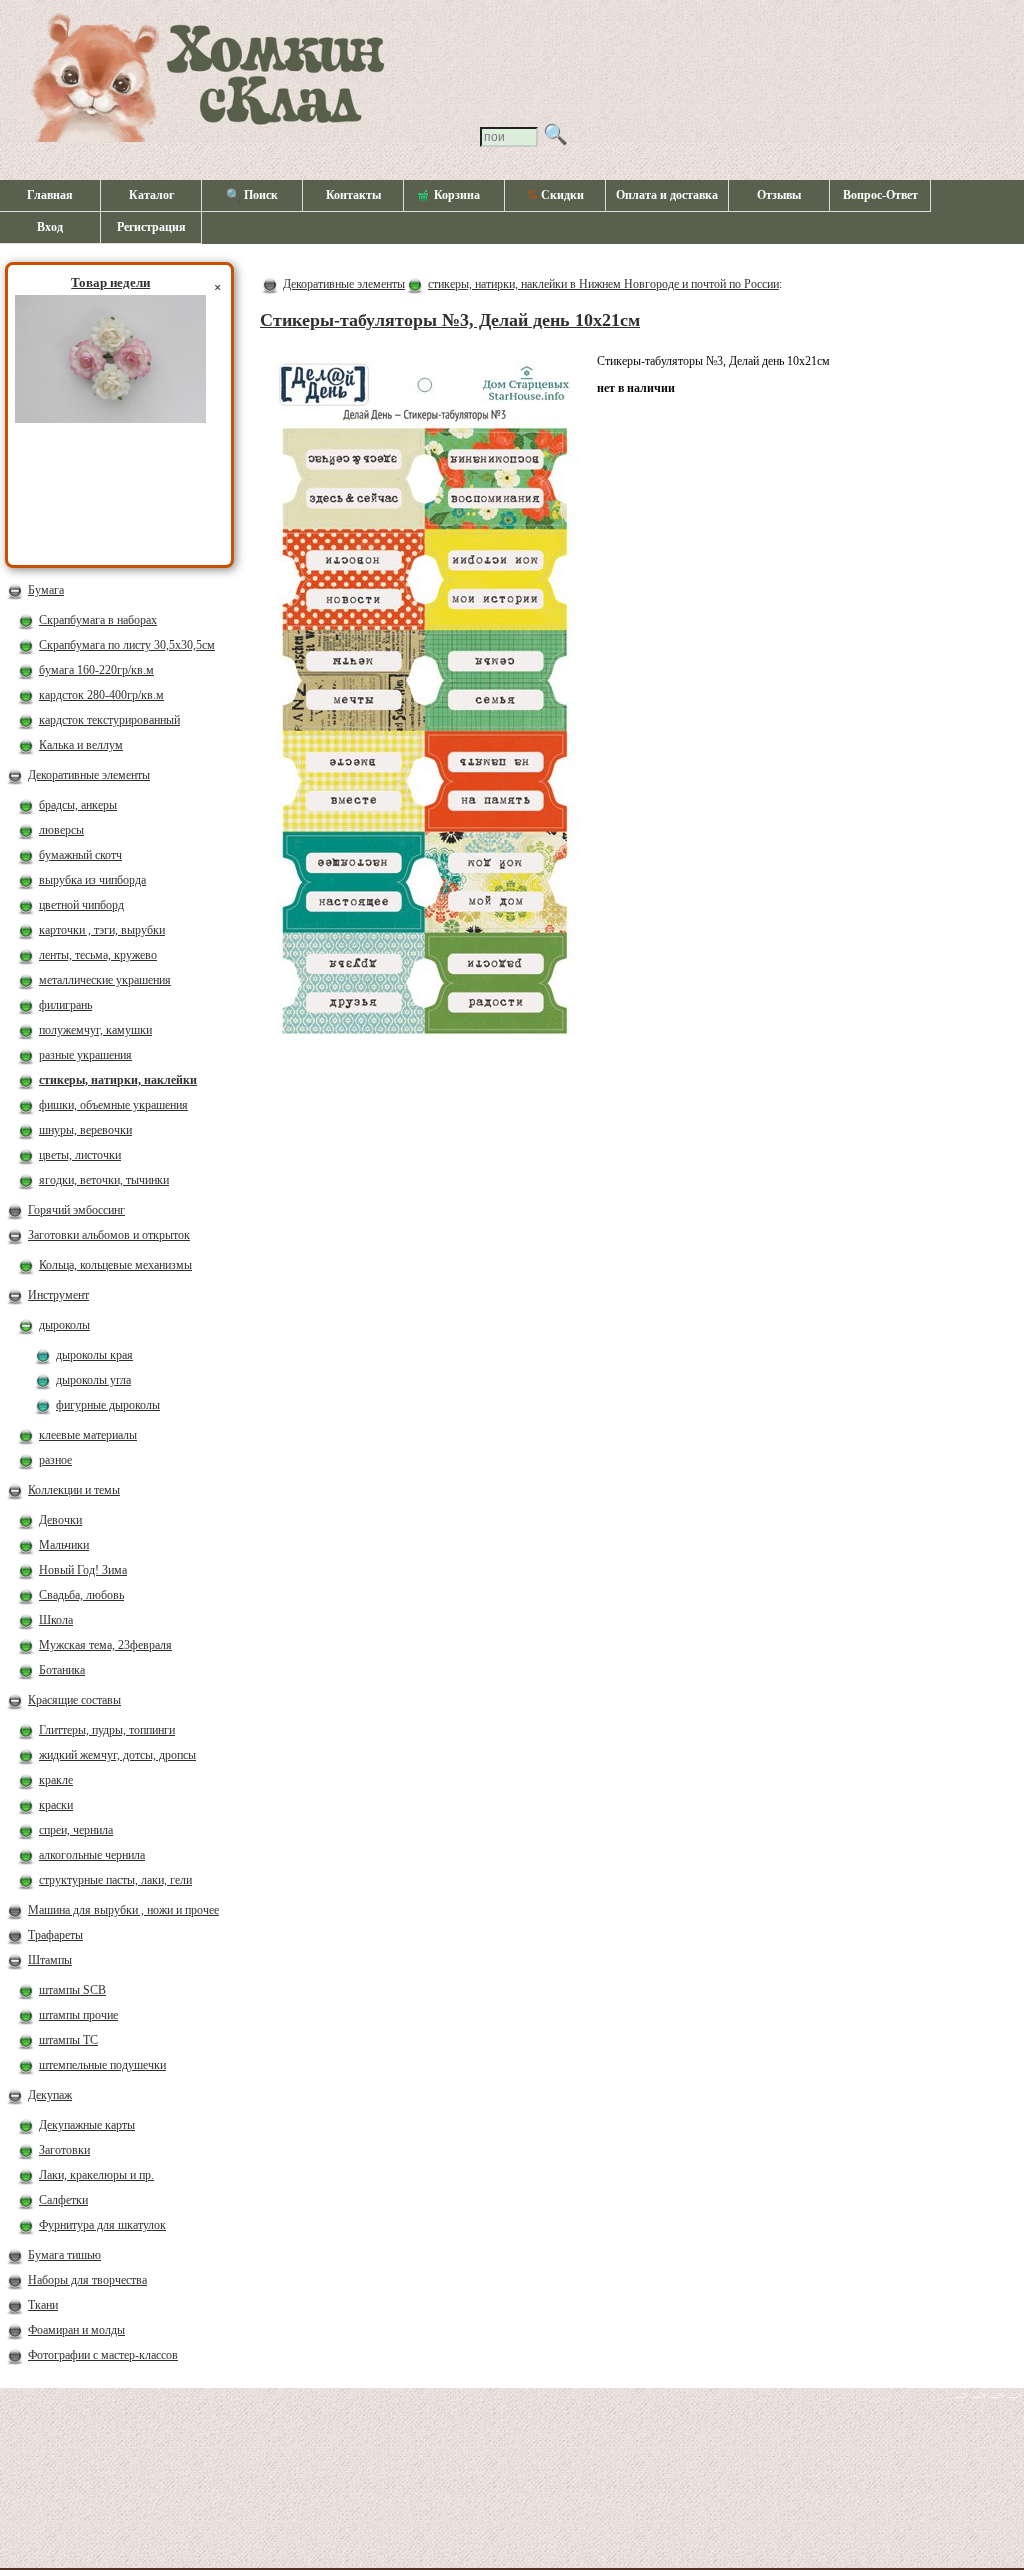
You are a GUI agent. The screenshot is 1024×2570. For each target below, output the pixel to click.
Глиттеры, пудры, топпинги (107, 1730)
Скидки (555, 195)
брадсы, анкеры (78, 805)
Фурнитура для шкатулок (102, 2225)
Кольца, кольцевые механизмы (115, 1265)
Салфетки (63, 2200)
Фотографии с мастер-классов (103, 2355)
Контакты (353, 195)
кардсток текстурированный (109, 720)
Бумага (46, 590)
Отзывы (779, 195)
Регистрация (151, 227)
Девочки (60, 1520)
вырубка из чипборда (92, 880)
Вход (50, 227)
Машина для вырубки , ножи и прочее (123, 1910)
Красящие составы (74, 1700)
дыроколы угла (93, 1380)
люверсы (61, 830)
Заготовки (64, 2150)
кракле (56, 1780)
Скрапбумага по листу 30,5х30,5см (127, 645)
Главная (50, 195)
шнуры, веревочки (85, 1130)
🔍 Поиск (252, 195)
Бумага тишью (64, 2255)
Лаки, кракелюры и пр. (96, 2175)
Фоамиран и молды (76, 2330)
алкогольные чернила (92, 1855)
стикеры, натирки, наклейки (118, 1080)
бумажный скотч (80, 855)
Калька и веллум (81, 745)
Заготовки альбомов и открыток (109, 1235)
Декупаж (50, 2095)
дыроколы (64, 1325)
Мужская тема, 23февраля (105, 1645)
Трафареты (55, 1935)
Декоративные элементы (89, 775)
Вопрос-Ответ (880, 195)
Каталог (151, 195)
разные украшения (85, 1055)
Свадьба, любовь (81, 1595)
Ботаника (62, 1670)
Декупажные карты (87, 2125)
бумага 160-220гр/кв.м (96, 670)
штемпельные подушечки (102, 2065)
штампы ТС (68, 2040)
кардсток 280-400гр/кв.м (101, 695)
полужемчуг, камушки (95, 1030)
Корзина (457, 195)
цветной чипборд (81, 905)
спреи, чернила (76, 1830)
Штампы (50, 1960)
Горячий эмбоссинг (76, 1210)
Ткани (43, 2305)
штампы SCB (72, 1990)
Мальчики (64, 1545)
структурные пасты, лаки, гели (115, 1880)
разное (55, 1460)
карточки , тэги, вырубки (102, 930)
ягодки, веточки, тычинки (104, 1180)
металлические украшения (105, 980)
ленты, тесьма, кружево (98, 955)
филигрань (65, 1005)
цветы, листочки (80, 1155)
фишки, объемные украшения (113, 1105)
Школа (56, 1620)
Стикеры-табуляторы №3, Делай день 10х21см (450, 320)
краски (56, 1805)
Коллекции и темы (74, 1490)
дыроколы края (94, 1355)
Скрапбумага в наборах (98, 620)
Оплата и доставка (667, 195)
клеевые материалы (88, 1435)
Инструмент (58, 1295)
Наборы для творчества (87, 2280)
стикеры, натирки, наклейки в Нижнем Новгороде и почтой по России (603, 284)
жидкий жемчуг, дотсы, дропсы (117, 1755)
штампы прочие (78, 2015)
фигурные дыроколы (108, 1405)
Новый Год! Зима (83, 1570)
